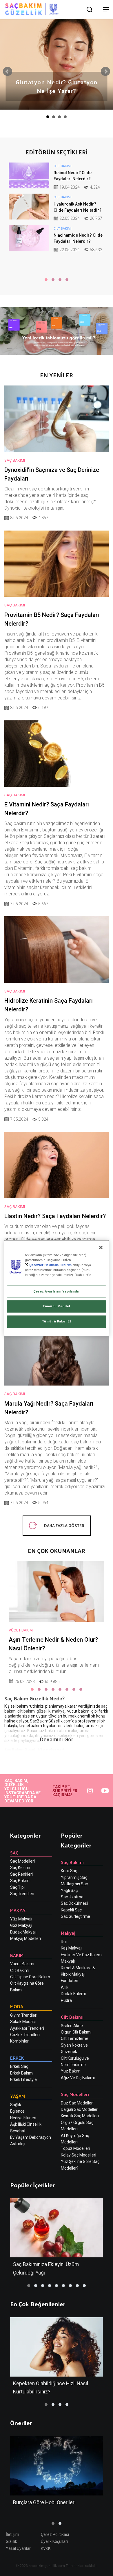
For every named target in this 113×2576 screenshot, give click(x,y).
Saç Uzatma (72, 1897)
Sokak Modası (23, 2022)
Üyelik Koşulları (54, 2541)
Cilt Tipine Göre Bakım (30, 1977)
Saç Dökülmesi (74, 1903)
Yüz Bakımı (71, 2071)
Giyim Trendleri (24, 2015)
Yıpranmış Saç (74, 1877)
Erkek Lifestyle (23, 2079)
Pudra (66, 2000)
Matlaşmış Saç (74, 1884)
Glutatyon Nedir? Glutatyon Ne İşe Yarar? (57, 86)
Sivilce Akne (72, 2026)
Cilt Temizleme (75, 2038)
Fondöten (70, 1981)
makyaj (59, 1711)
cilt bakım (26, 1711)
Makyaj (68, 1933)
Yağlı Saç (69, 1891)
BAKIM (17, 1955)
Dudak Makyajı (23, 1932)
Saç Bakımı (20, 1881)
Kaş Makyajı (72, 1948)
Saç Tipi (17, 1887)
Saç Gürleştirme (75, 1916)
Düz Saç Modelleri (77, 2103)
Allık (65, 1987)
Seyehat (18, 2131)
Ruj (64, 1942)
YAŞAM (18, 2096)
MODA (17, 2006)
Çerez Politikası (55, 2534)
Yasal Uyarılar (18, 2548)
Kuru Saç (69, 1871)
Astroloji (18, 2144)
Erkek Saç (19, 2066)
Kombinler (19, 2041)
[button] (46, 280)
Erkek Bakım (21, 2073)
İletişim (12, 2534)
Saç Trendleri (22, 1894)
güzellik (43, 1711)
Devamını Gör (57, 1739)
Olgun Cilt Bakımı (76, 2032)
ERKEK (17, 2058)
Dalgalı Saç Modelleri (80, 2109)
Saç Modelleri (22, 1861)
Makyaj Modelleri (25, 1938)
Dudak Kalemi (73, 1994)
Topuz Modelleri (75, 2148)
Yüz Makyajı (21, 1919)
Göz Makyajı (21, 1925)
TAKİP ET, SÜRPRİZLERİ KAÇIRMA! (65, 1791)
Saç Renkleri (21, 1874)
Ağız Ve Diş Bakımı (78, 2078)
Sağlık (16, 2105)
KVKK (46, 2548)
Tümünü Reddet (56, 1306)
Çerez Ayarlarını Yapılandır (57, 1291)
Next (105, 72)
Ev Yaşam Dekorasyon (31, 2137)
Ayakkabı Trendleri (27, 2028)
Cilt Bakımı (20, 1970)
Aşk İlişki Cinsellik (26, 2124)
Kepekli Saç (71, 1910)
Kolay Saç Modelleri (79, 2155)
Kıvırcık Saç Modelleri (80, 2116)
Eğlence (17, 2111)
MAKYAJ (18, 1910)
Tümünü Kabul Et (57, 1321)
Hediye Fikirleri (23, 2118)
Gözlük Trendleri (25, 2035)
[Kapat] (101, 1247)
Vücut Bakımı (22, 1964)
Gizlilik (11, 2541)
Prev (8, 72)
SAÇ (14, 1853)
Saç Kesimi (20, 1868)
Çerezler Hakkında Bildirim (50, 1265)
